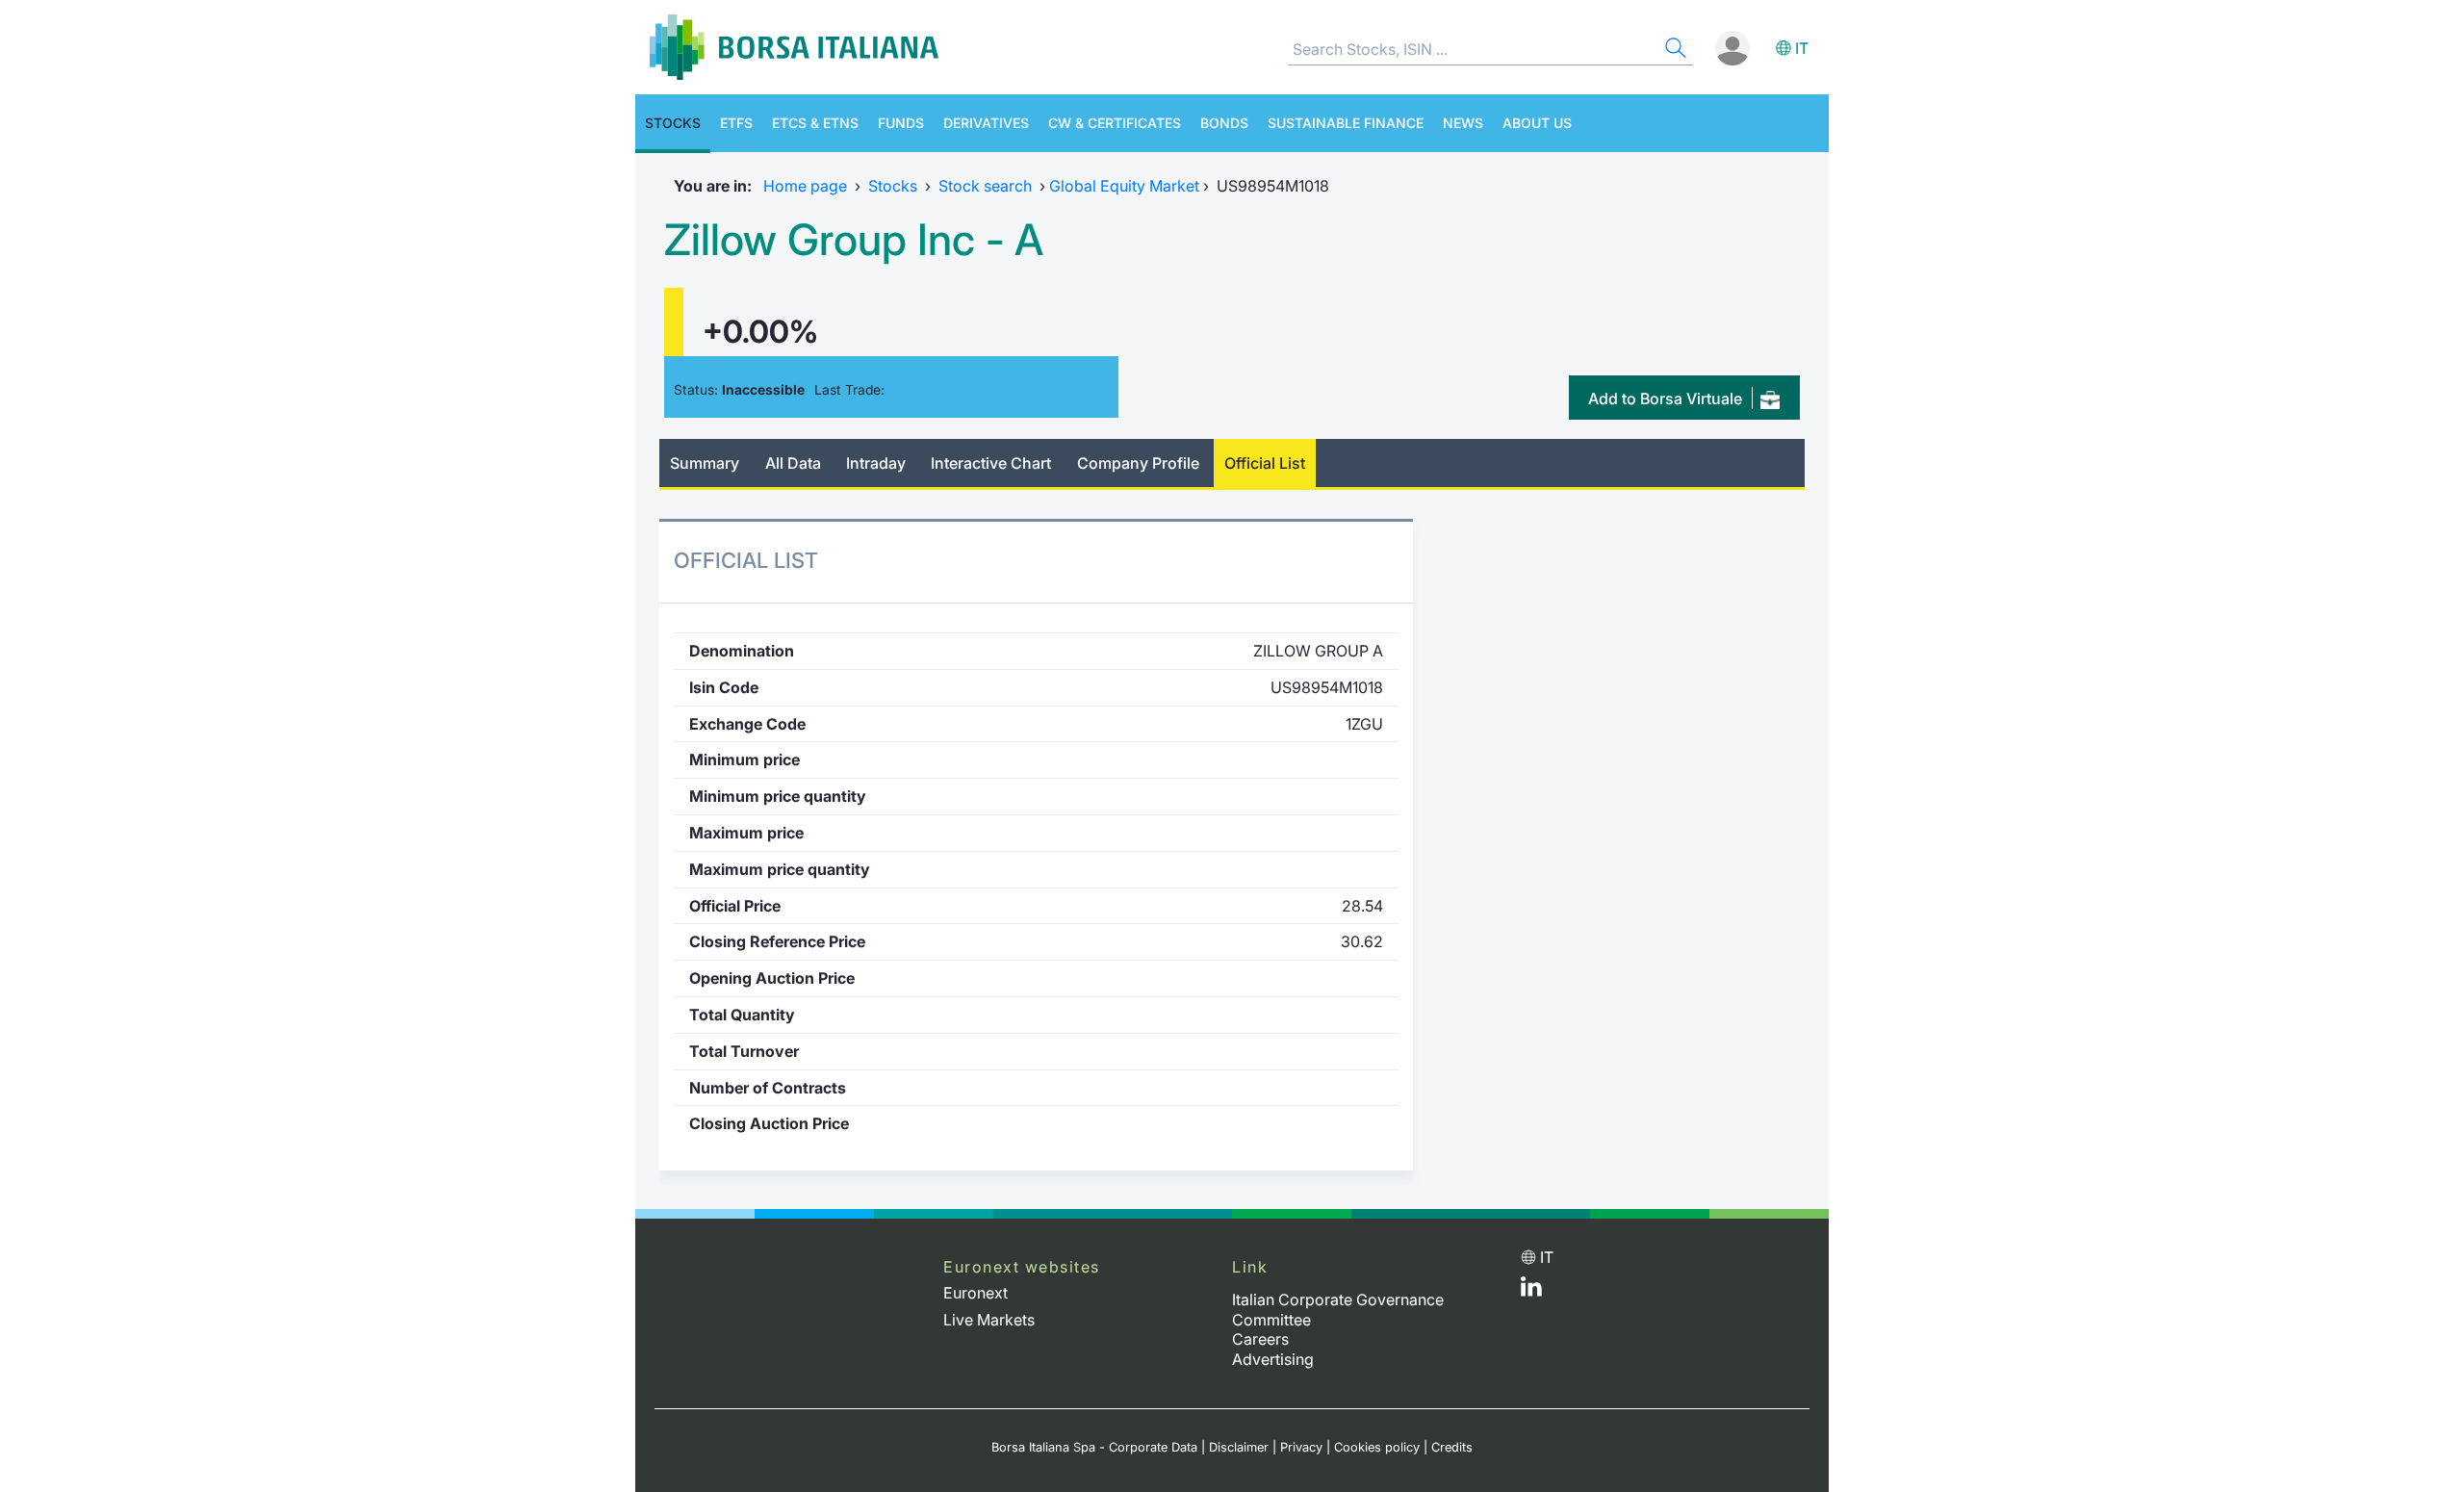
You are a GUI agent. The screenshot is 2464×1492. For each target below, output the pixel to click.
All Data (793, 463)
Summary (705, 463)
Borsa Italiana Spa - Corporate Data (1094, 1447)
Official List (1265, 463)
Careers (1260, 1339)
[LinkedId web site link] (1531, 1291)
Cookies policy (1377, 1447)
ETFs (736, 123)
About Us (1537, 123)
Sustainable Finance (1346, 123)
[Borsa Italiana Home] (794, 47)
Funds (901, 123)
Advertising (1273, 1359)
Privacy (1301, 1447)
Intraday (876, 463)
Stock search (985, 186)
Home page (805, 186)
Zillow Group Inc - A (854, 240)
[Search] (1674, 51)
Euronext (975, 1293)
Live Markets (989, 1320)
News (1463, 123)
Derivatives (986, 123)
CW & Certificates (1115, 123)
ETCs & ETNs (815, 123)
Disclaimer (1239, 1447)
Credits (1452, 1447)
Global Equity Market (1124, 186)
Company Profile (1138, 463)
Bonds (1224, 123)
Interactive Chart (991, 463)
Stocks (673, 123)
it (1802, 48)
